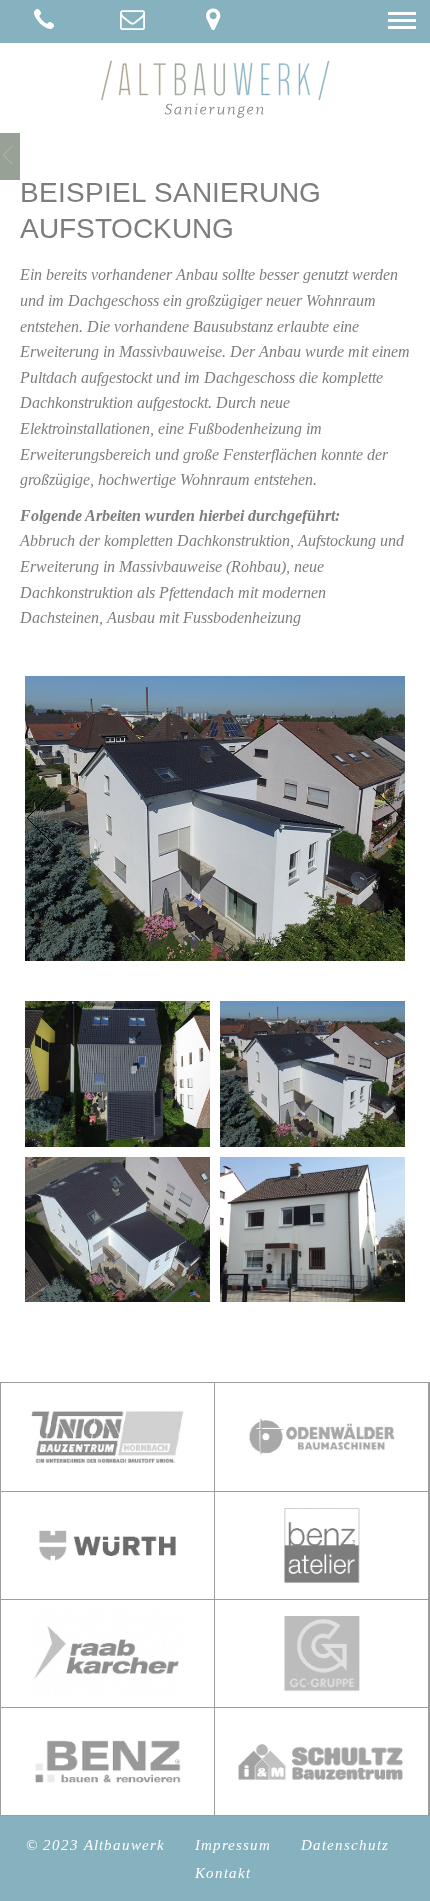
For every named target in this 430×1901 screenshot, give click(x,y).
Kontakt (223, 1873)
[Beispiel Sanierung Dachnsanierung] (10, 155)
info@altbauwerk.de (129, 21)
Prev (44, 818)
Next (386, 818)
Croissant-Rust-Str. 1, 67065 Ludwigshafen (215, 21)
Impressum (233, 1845)
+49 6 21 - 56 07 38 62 (43, 21)
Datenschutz (345, 1845)
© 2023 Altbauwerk (95, 1845)
